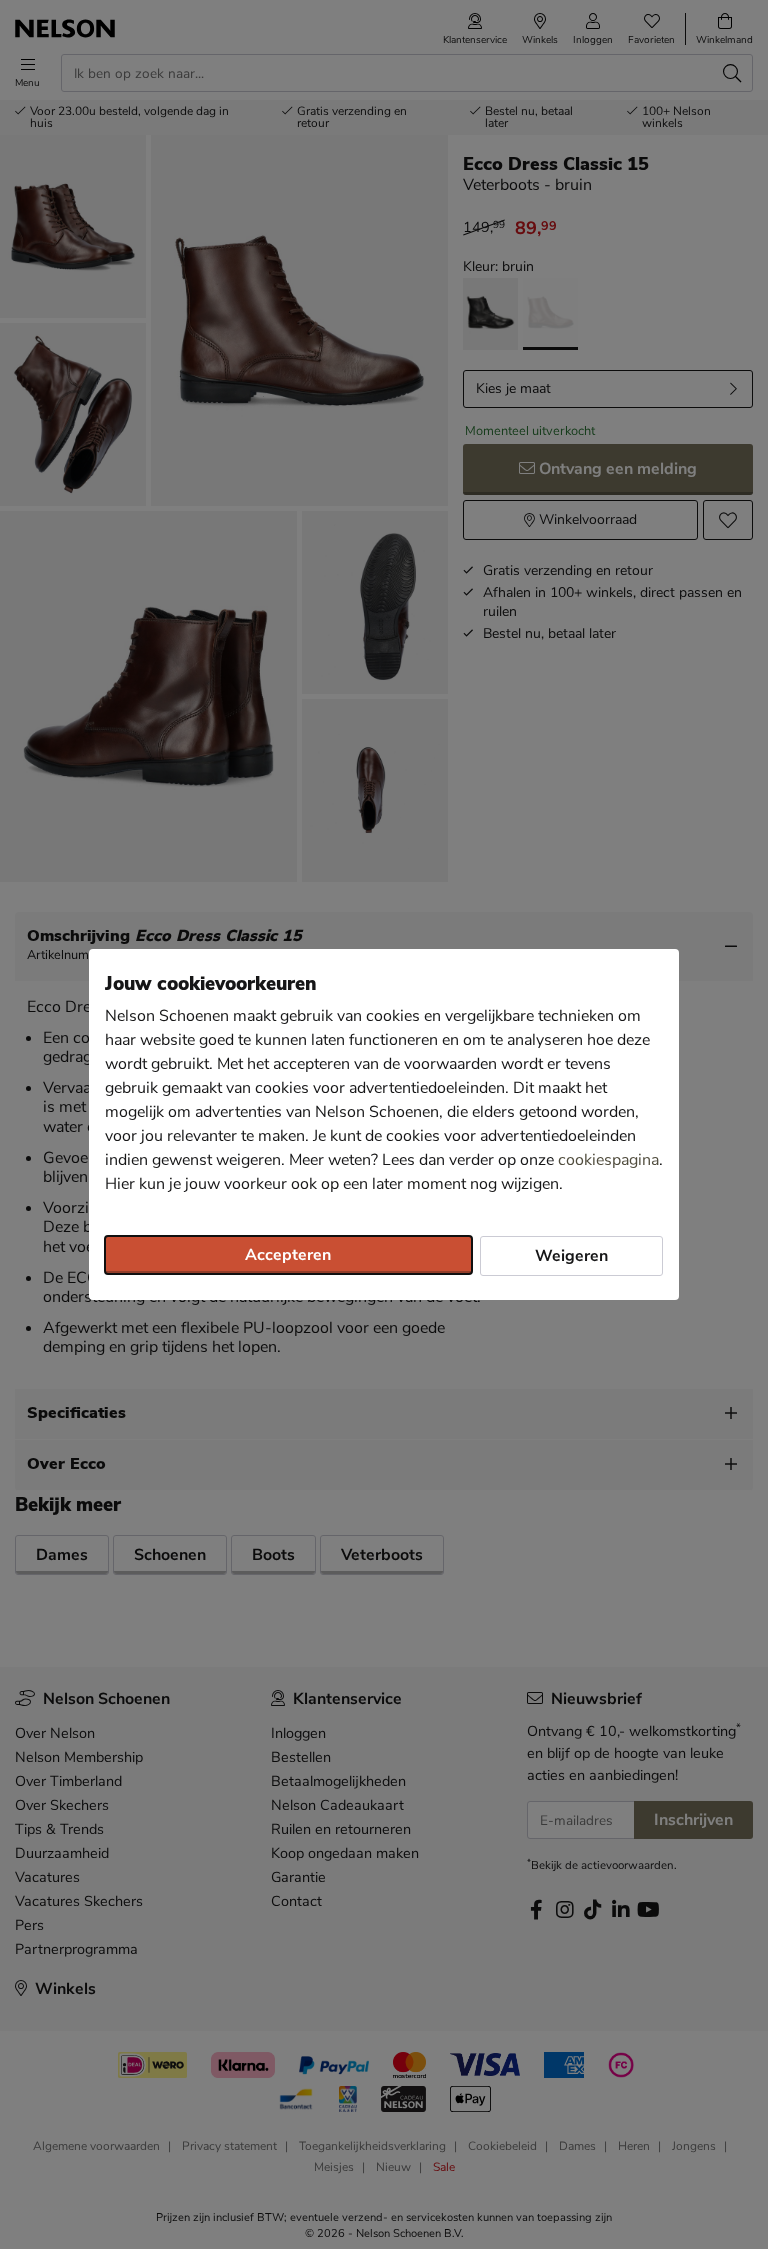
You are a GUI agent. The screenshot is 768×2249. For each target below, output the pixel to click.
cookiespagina (608, 1160)
